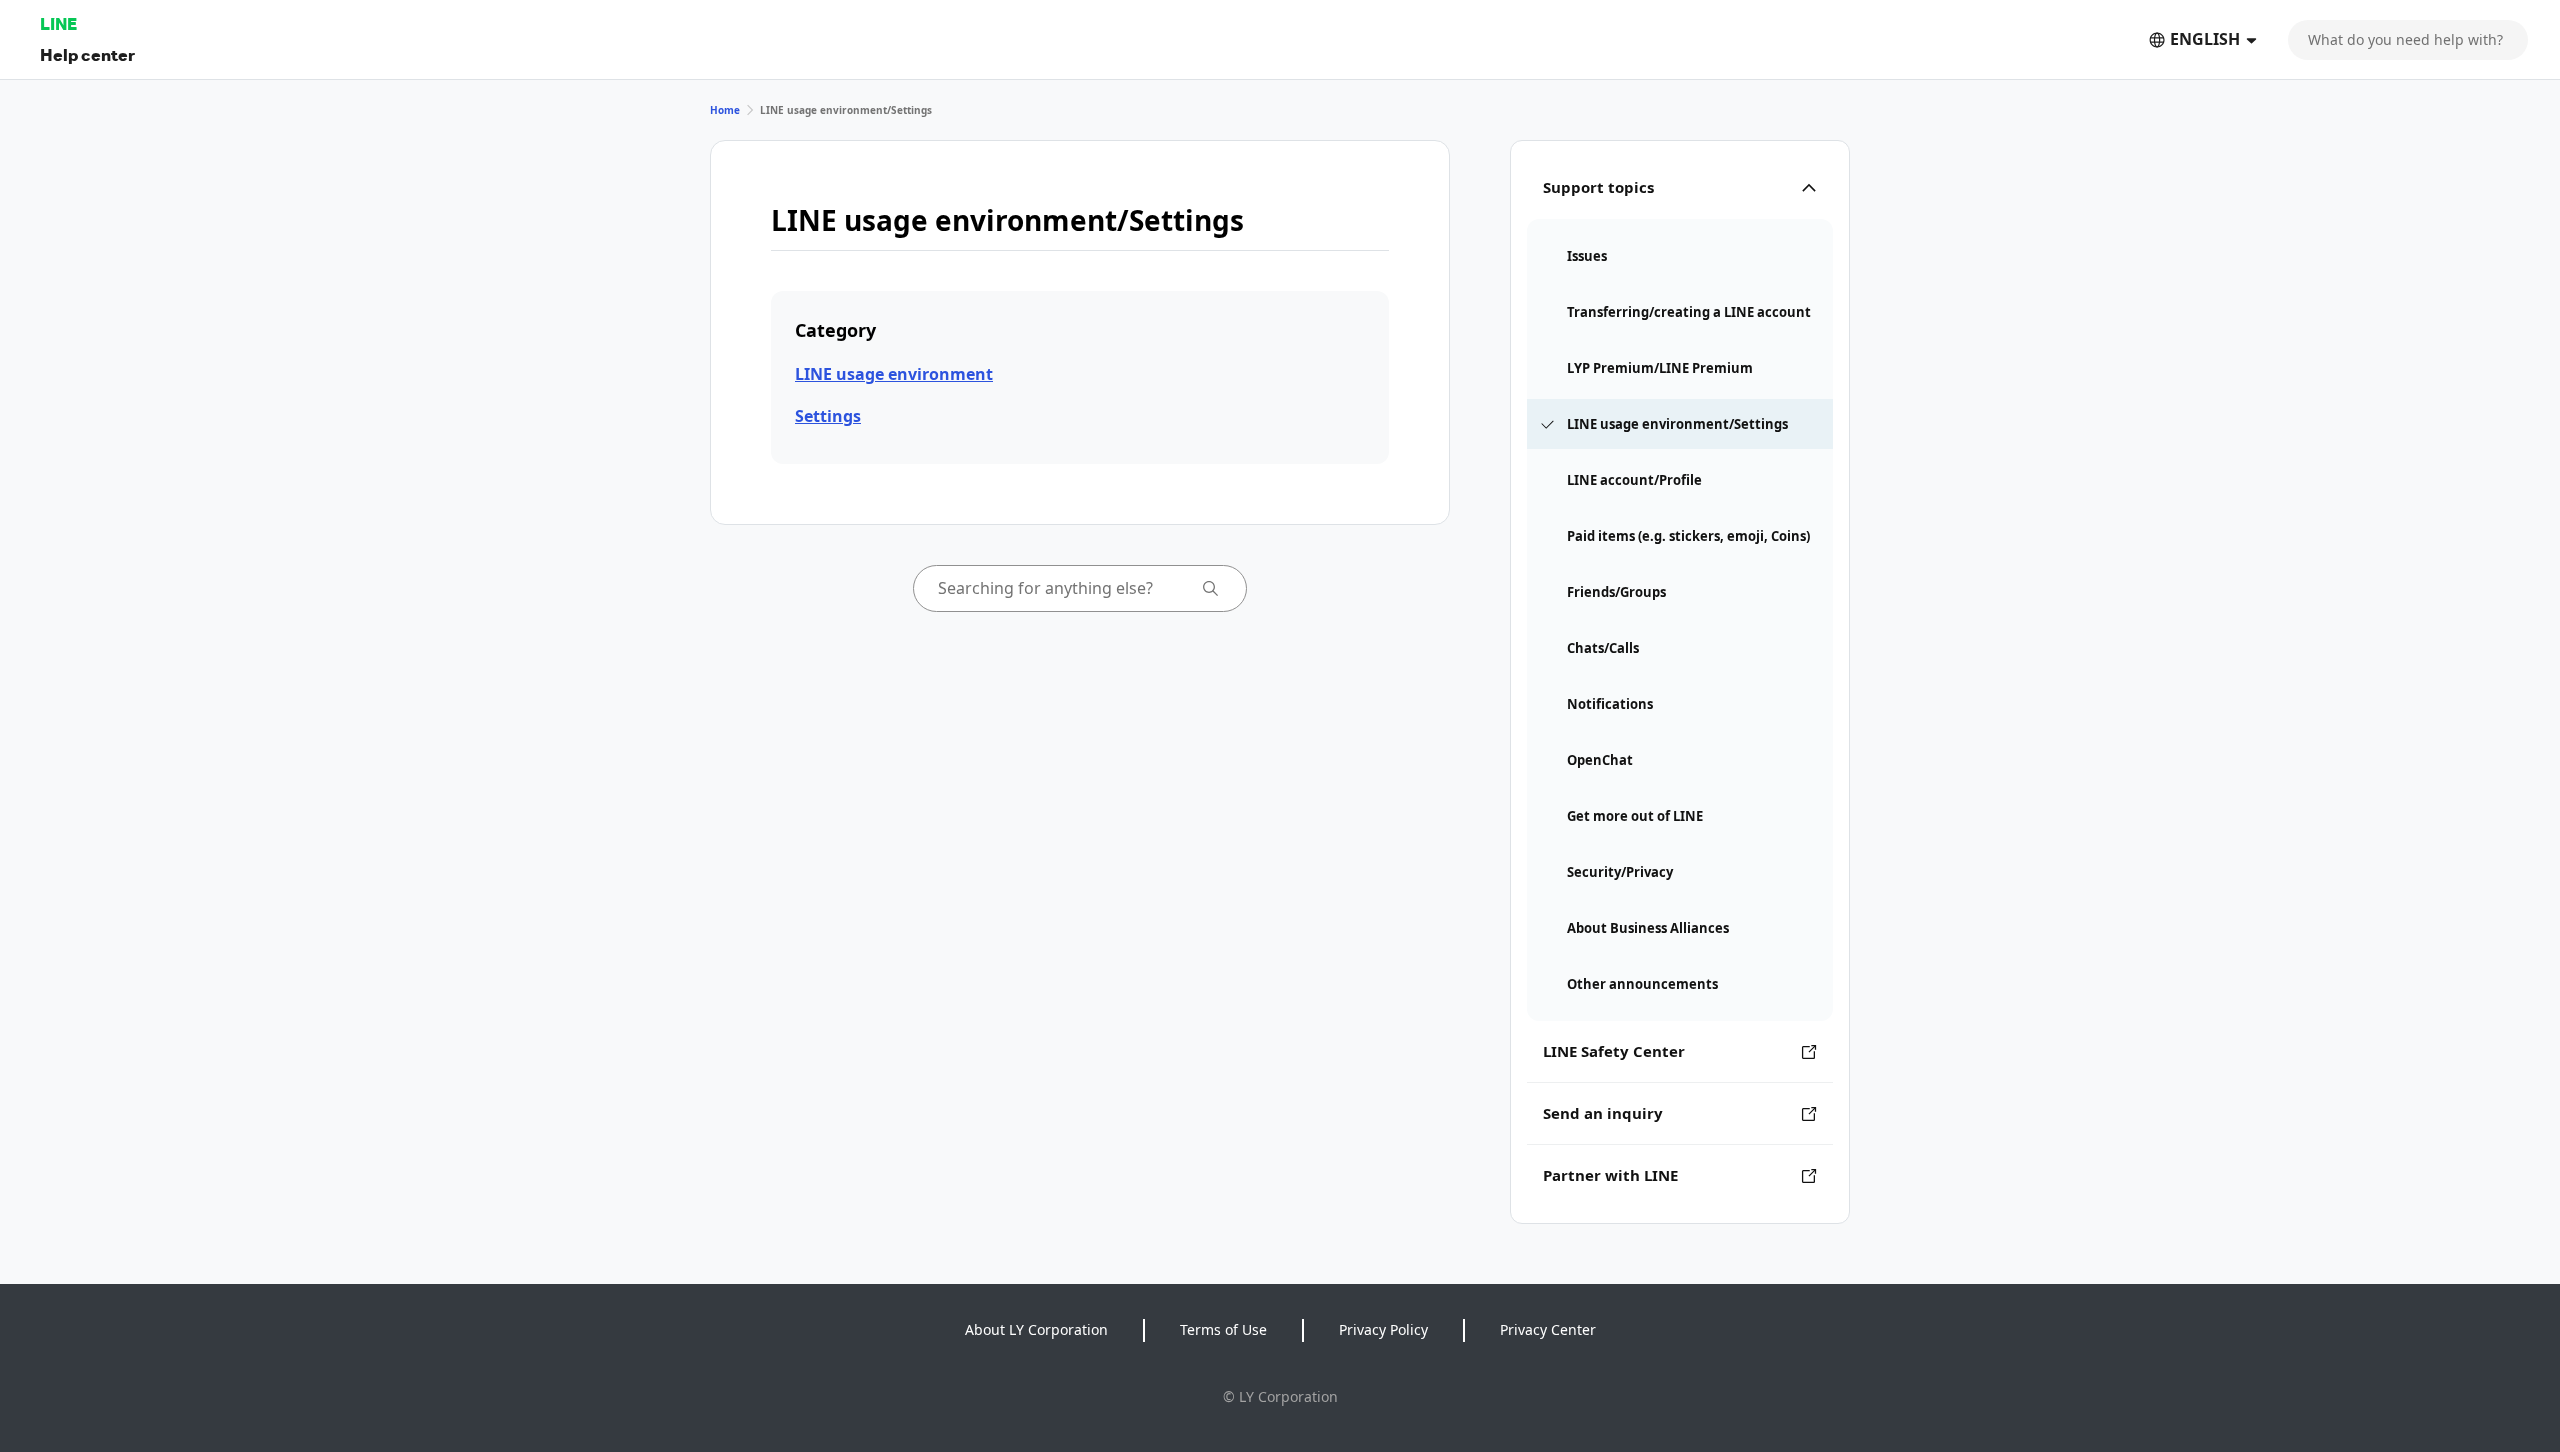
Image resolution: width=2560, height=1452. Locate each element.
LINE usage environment (894, 374)
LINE (58, 23)
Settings (828, 416)
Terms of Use (1223, 1329)
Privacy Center (1548, 1329)
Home (725, 110)
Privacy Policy (1383, 1329)
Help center (87, 54)
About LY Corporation (1036, 1329)
